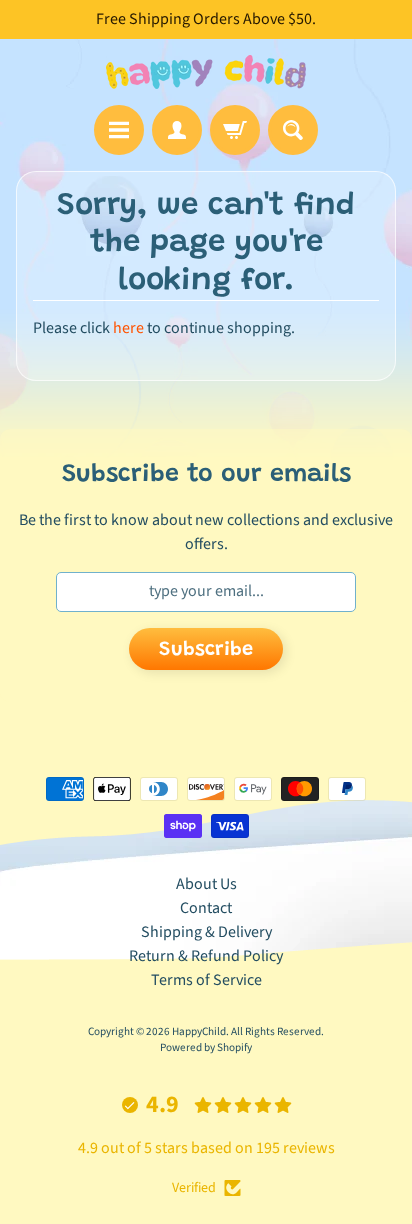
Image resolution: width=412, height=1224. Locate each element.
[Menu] (119, 130)
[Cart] (235, 130)
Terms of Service (206, 980)
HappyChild (199, 1031)
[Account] (177, 130)
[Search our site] (293, 130)
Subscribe (206, 650)
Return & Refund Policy (206, 956)
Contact (206, 908)
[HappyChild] (206, 72)
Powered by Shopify (206, 1047)
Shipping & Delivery (206, 932)
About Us (206, 884)
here (128, 328)
